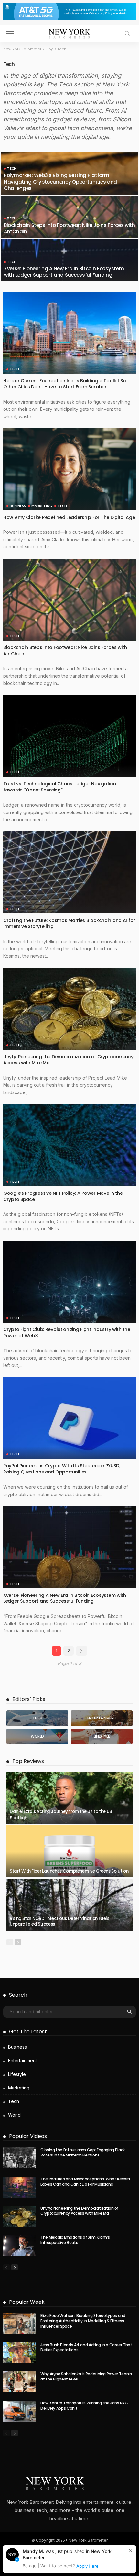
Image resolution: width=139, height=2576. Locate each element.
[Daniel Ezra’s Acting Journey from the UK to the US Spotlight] (69, 1798)
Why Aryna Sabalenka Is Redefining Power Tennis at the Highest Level (86, 2377)
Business (18, 506)
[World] (37, 1736)
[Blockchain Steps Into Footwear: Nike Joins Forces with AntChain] (69, 600)
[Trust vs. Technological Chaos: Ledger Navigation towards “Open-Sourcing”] (69, 736)
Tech (12, 168)
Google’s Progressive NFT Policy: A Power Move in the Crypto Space (63, 1196)
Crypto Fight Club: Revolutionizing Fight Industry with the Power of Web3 (67, 1333)
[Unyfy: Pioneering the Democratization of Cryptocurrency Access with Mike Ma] (69, 1009)
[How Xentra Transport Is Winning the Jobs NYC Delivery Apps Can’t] (19, 2411)
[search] (127, 34)
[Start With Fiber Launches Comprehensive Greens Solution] (69, 1851)
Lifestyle (17, 2074)
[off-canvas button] (10, 34)
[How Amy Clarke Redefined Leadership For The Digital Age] (69, 469)
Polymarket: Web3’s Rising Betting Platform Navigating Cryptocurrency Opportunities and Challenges (60, 182)
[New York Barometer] (69, 33)
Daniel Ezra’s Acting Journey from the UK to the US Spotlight (61, 1814)
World (14, 2115)
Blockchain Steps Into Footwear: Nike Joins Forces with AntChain (69, 228)
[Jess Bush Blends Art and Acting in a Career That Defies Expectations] (19, 2353)
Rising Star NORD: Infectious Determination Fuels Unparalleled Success (59, 1921)
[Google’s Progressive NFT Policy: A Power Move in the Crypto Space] (69, 1145)
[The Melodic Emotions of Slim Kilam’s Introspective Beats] (19, 2245)
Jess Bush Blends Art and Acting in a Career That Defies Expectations (86, 2347)
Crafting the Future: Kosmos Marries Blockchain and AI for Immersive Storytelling (69, 923)
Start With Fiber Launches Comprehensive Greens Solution (69, 1871)
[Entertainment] (102, 1718)
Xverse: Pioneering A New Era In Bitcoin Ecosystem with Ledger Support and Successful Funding (64, 272)
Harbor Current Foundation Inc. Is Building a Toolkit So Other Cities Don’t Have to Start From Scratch (65, 384)
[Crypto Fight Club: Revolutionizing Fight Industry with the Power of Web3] (69, 1282)
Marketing (42, 506)
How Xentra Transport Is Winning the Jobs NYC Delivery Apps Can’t (84, 2406)
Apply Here (87, 2566)
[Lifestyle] (102, 1736)
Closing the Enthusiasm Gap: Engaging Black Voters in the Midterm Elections (83, 2153)
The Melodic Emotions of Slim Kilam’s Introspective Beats (75, 2240)
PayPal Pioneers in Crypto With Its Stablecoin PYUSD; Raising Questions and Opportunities (62, 1469)
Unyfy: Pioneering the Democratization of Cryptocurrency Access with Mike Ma (68, 1060)
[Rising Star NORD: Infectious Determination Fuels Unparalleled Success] (69, 1905)
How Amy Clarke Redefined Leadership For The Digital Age (69, 517)
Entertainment (22, 2061)
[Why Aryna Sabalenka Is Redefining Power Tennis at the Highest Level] (19, 2382)
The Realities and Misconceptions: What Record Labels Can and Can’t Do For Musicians (85, 2182)
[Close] (131, 2551)
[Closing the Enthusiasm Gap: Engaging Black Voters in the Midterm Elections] (19, 2158)
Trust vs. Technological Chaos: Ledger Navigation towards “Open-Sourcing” (60, 787)
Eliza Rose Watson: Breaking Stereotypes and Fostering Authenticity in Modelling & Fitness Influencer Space (83, 2321)
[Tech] (37, 1718)
